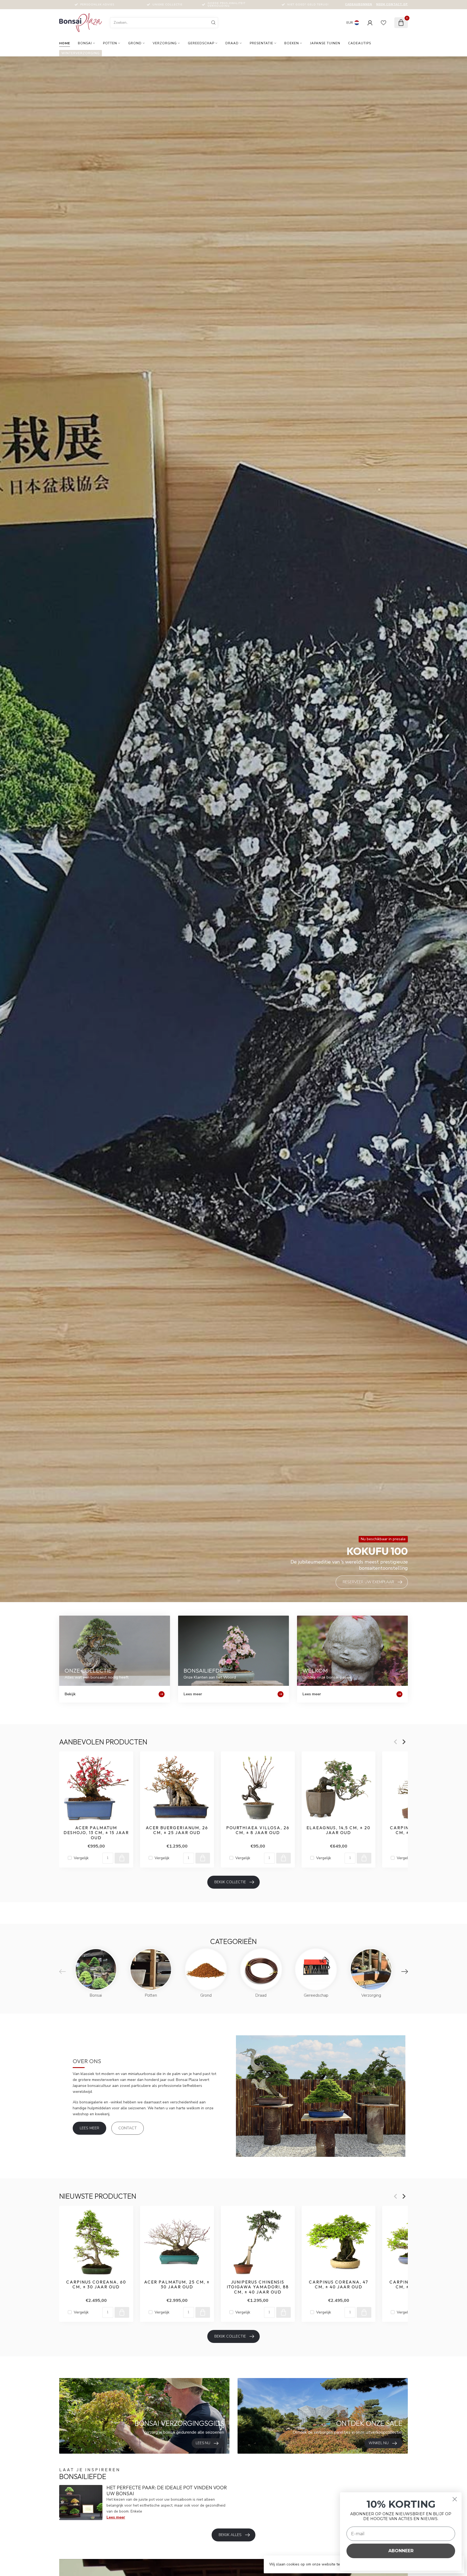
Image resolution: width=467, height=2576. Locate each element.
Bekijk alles (230, 2535)
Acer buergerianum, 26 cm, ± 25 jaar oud (177, 1830)
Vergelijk (81, 1858)
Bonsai (85, 43)
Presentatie (261, 43)
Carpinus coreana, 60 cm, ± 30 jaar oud (96, 2285)
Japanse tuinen (325, 43)
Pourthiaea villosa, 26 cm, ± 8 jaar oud (258, 1830)
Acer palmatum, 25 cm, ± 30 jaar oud (177, 2285)
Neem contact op (392, 4)
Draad (232, 43)
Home (65, 43)
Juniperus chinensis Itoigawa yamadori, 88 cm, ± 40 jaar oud (258, 2287)
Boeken (292, 43)
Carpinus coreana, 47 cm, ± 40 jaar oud (339, 2285)
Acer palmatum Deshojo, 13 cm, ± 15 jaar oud (96, 1833)
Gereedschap (201, 43)
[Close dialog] (455, 2499)
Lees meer (89, 2128)
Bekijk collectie (230, 1882)
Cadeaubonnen (359, 4)
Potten (110, 43)
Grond (135, 43)
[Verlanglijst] (383, 23)
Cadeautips (360, 43)
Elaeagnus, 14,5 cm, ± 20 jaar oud (338, 1830)
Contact (128, 2128)
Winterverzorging (81, 53)
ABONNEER (401, 2551)
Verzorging (165, 43)
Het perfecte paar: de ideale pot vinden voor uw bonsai (167, 2491)
